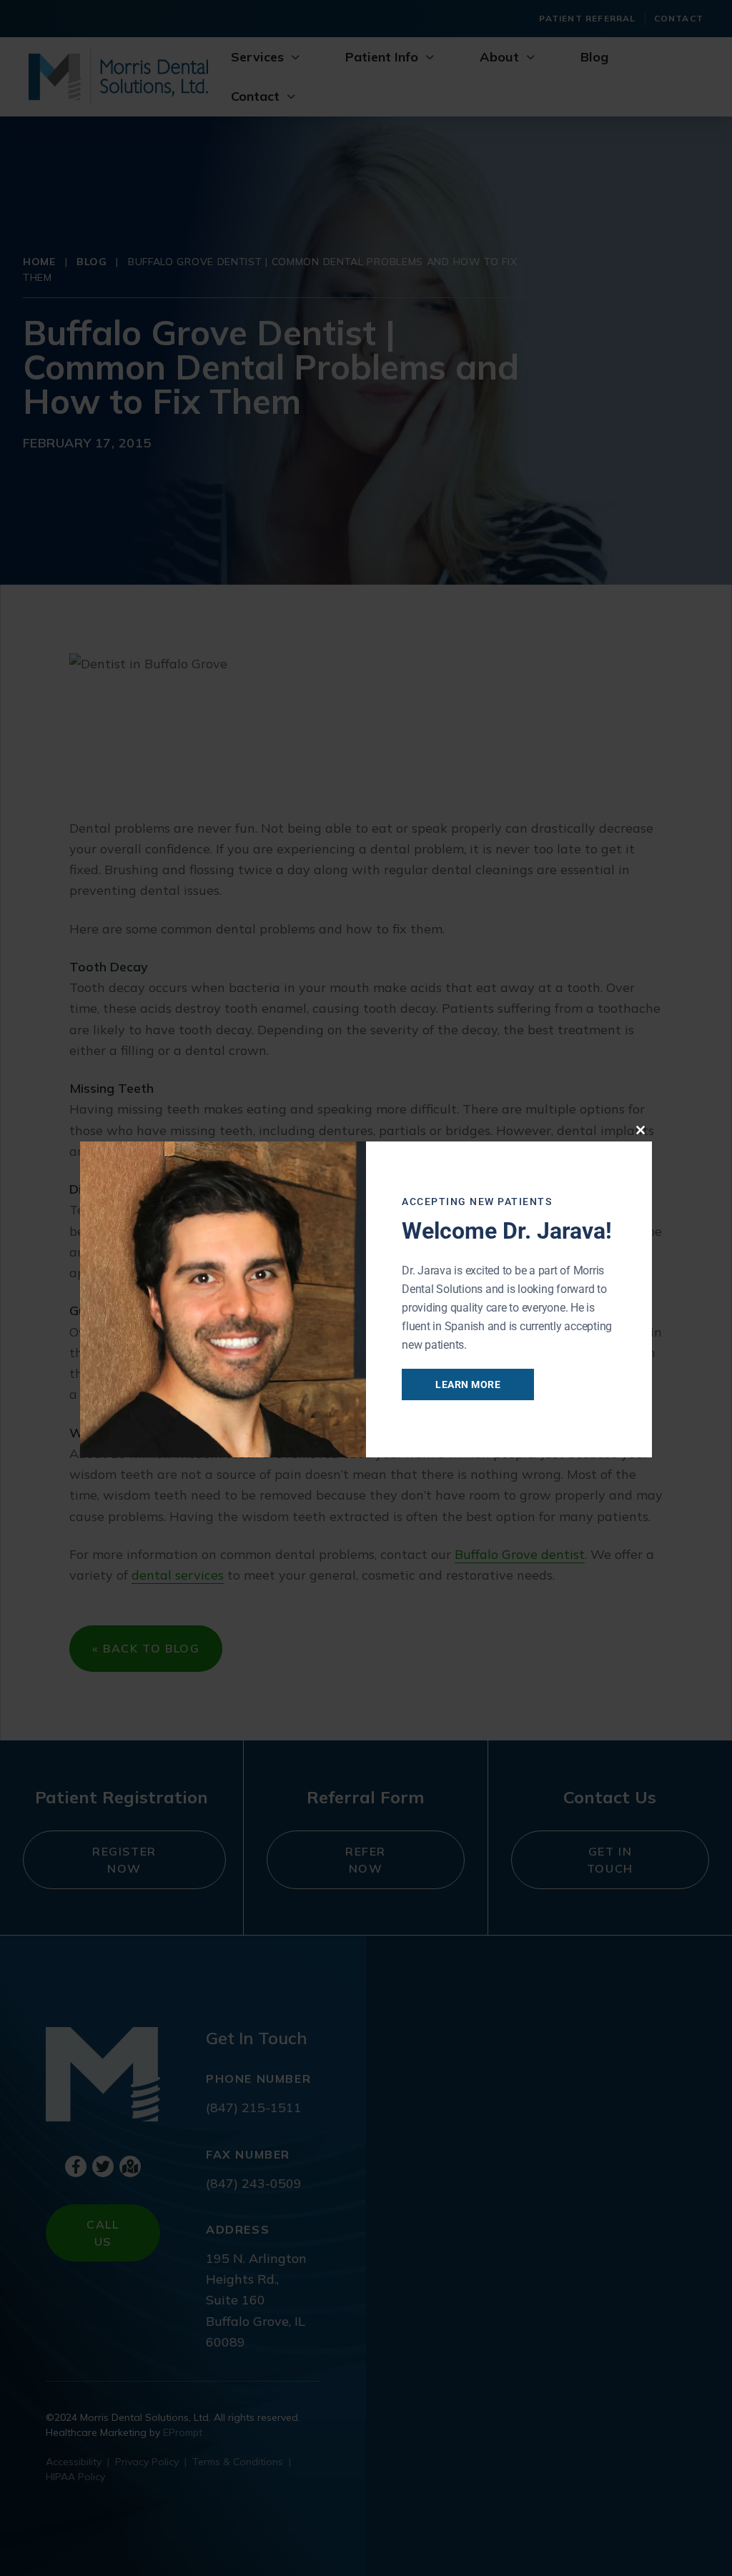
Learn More (468, 1384)
